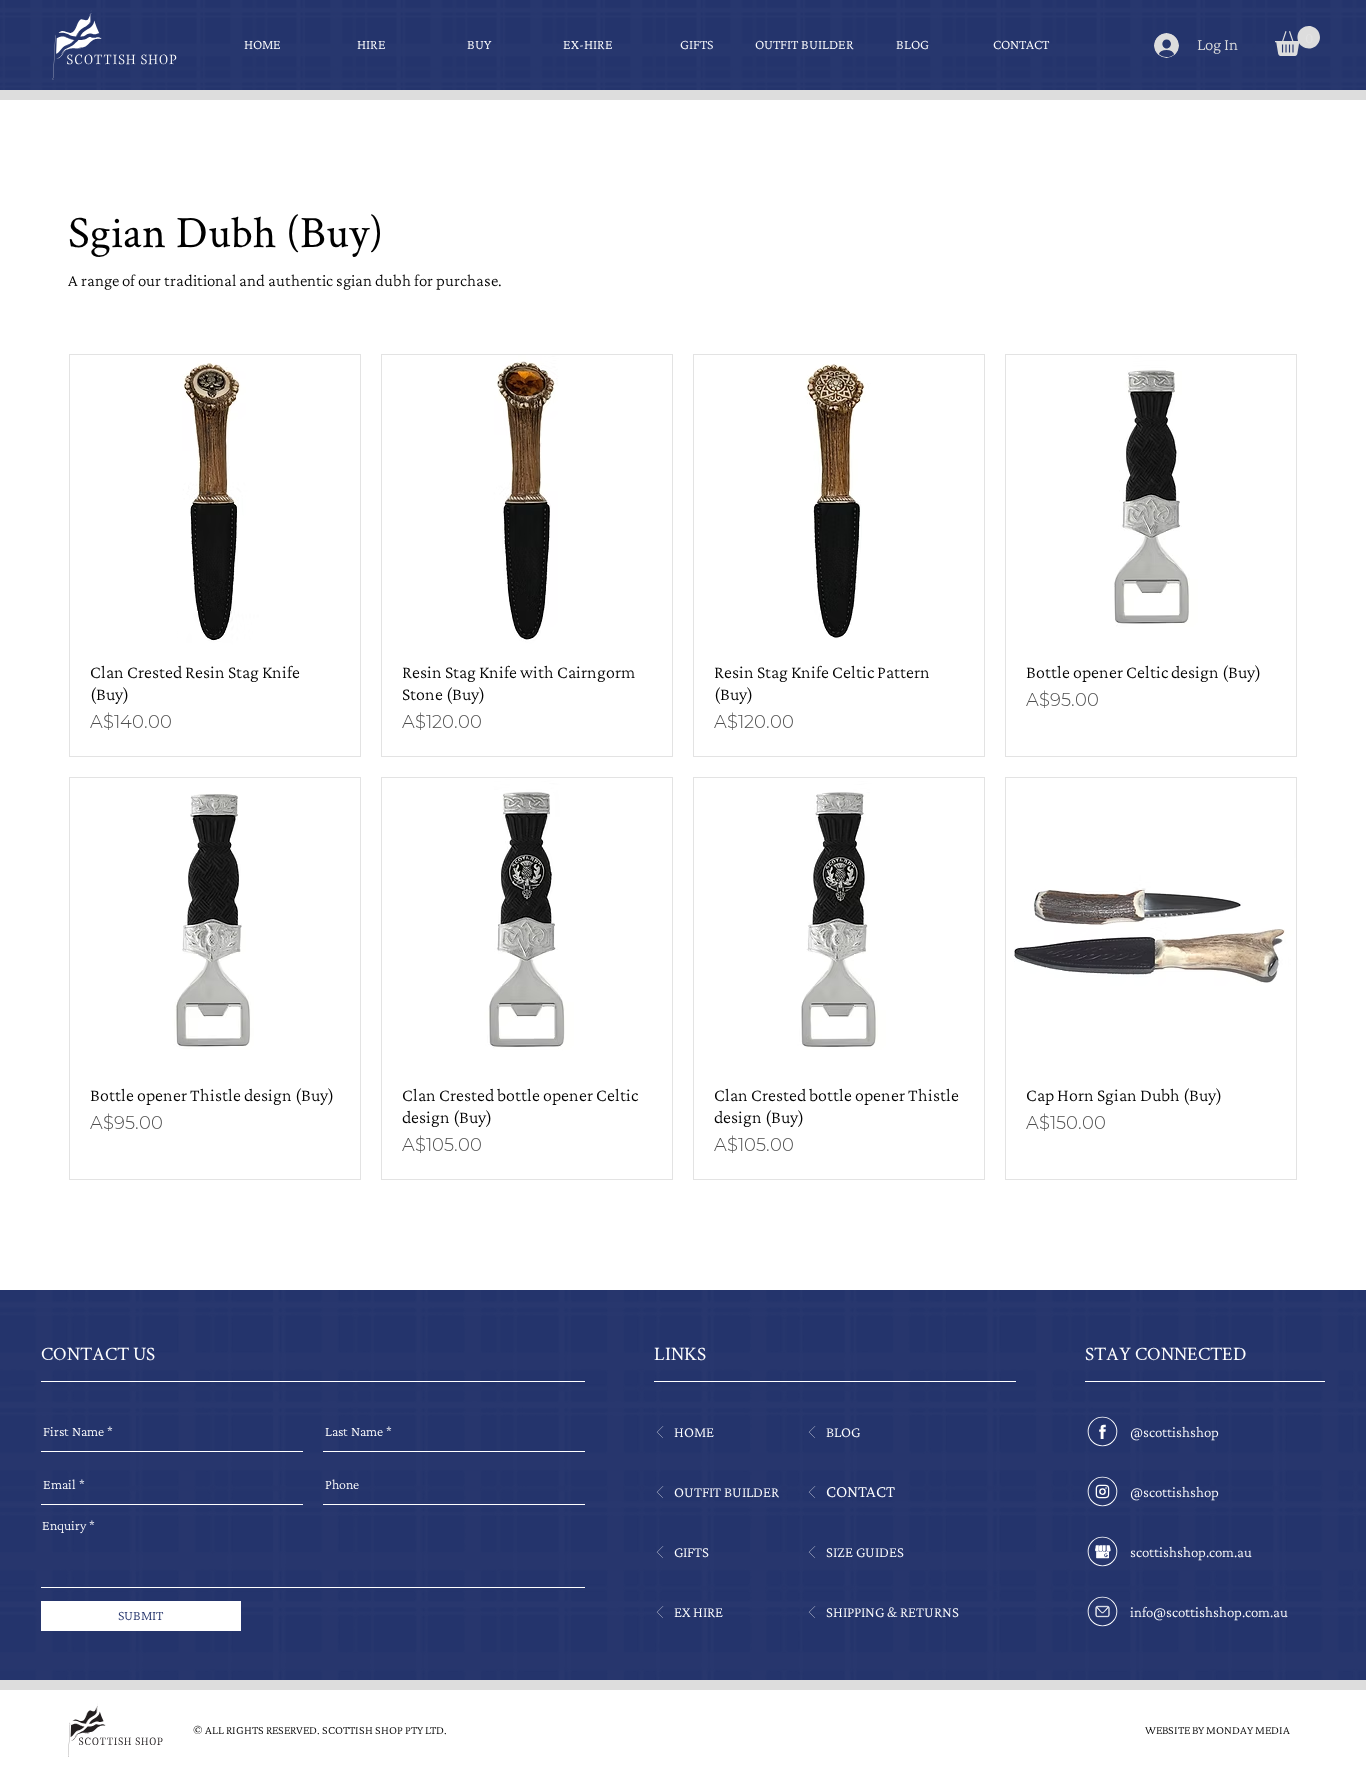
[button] (1297, 41)
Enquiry (64, 1525)
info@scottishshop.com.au (1209, 1612)
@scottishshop (1174, 1432)
